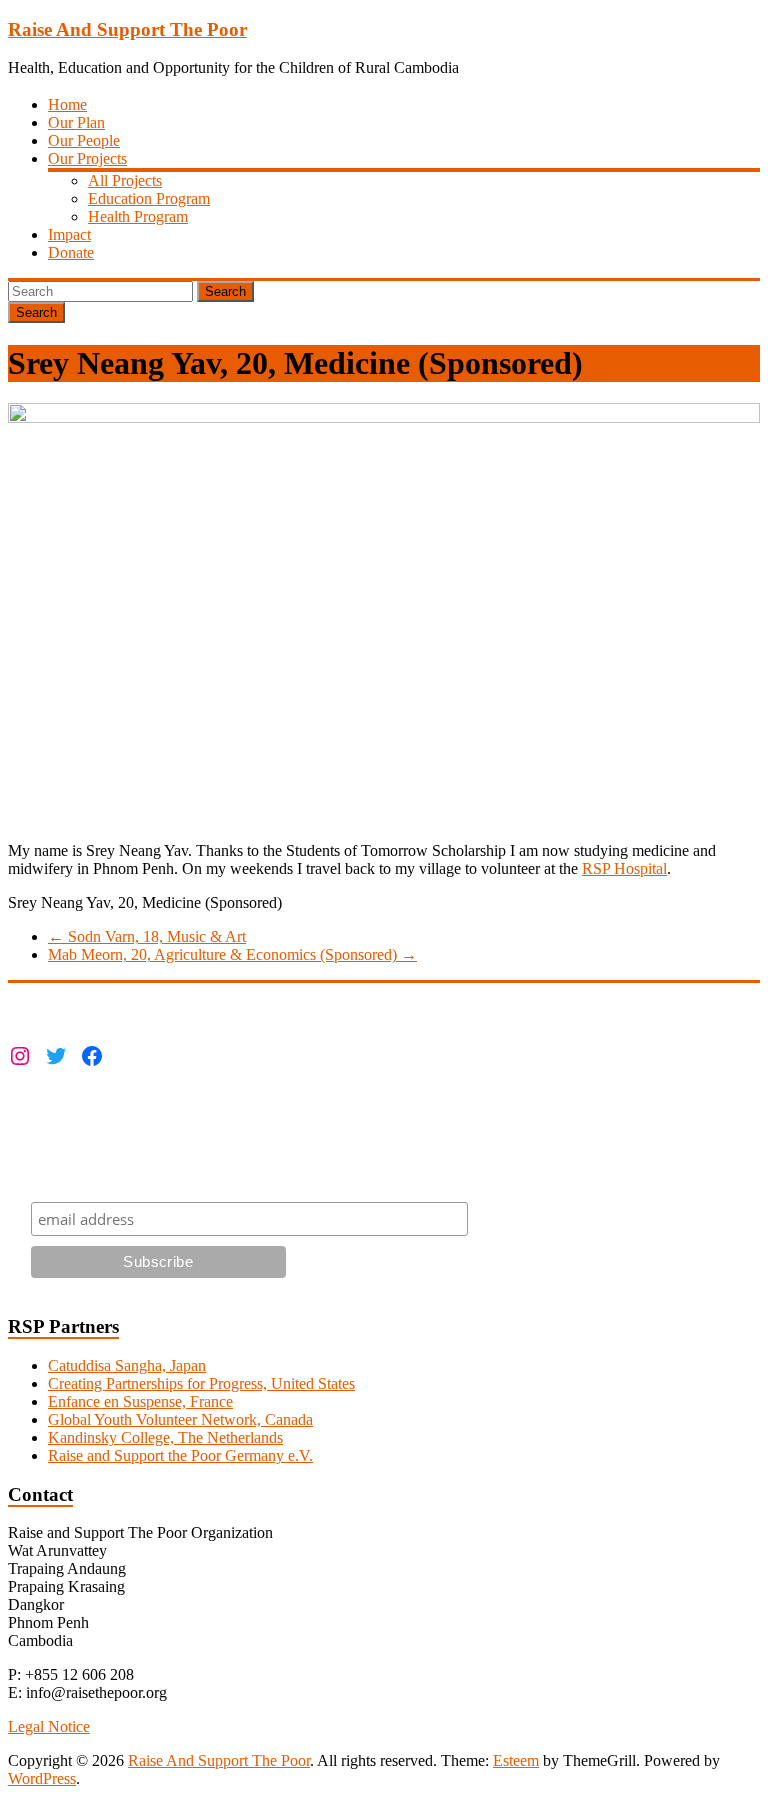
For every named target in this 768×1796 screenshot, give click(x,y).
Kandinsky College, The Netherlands (165, 1437)
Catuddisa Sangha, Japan (127, 1365)
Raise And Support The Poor (127, 29)
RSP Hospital (624, 868)
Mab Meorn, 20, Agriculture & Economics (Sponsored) (232, 954)
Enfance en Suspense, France (140, 1401)
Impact (69, 234)
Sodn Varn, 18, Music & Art (147, 936)
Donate (71, 252)
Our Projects (87, 158)
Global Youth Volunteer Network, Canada (180, 1419)
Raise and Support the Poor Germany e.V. (180, 1455)
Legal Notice (49, 1726)
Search (225, 291)
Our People (84, 140)
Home (67, 104)
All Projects (125, 180)
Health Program (138, 216)
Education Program (149, 198)
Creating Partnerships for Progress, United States (201, 1383)
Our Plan (76, 122)
